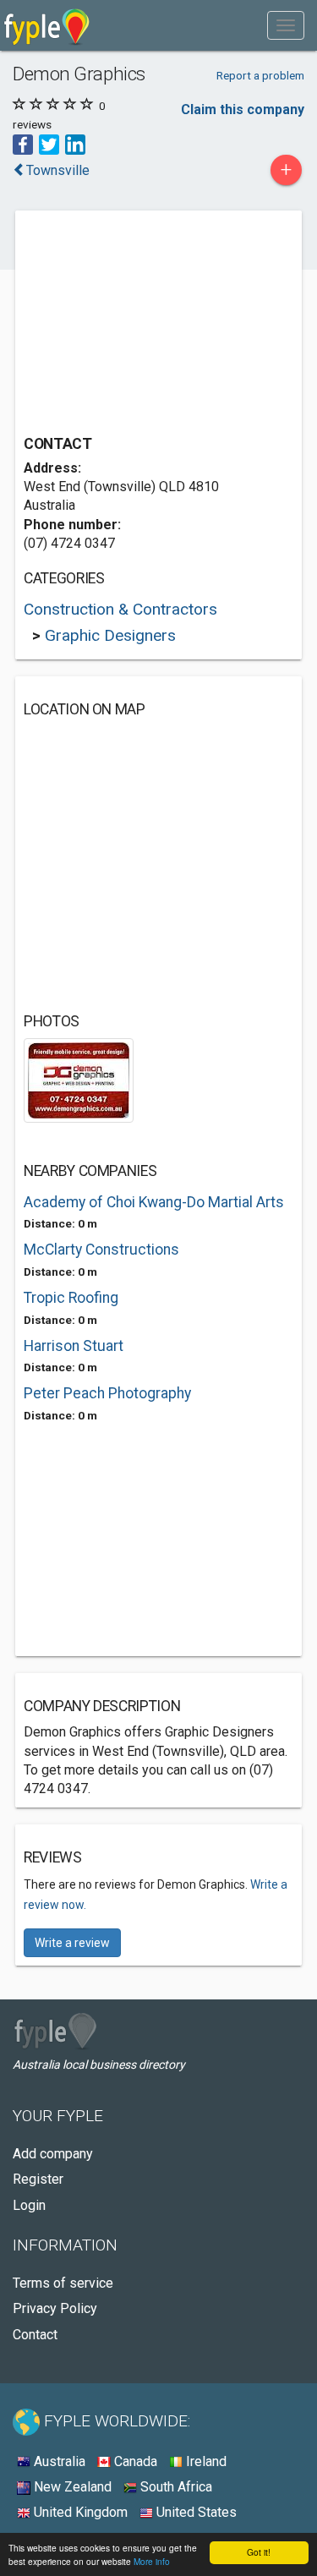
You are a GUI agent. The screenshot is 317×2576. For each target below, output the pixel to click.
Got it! (259, 2552)
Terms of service (63, 2283)
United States (195, 2512)
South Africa (175, 2487)
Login (29, 2205)
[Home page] (47, 25)
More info (152, 2561)
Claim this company (243, 109)
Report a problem (260, 75)
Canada (134, 2461)
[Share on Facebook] (23, 143)
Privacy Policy (55, 2308)
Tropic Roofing (71, 1298)
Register (38, 2179)
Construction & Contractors (120, 609)
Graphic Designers (110, 635)
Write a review (72, 1943)
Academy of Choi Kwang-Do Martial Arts (154, 1202)
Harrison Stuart (74, 1346)
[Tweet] (49, 143)
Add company (53, 2154)
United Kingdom (79, 2512)
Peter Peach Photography (107, 1393)
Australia (58, 2461)
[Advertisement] (150, 325)
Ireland (205, 2461)
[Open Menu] (286, 25)
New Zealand (71, 2487)
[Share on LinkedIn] (75, 143)
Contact (35, 2335)
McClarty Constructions (101, 1250)
